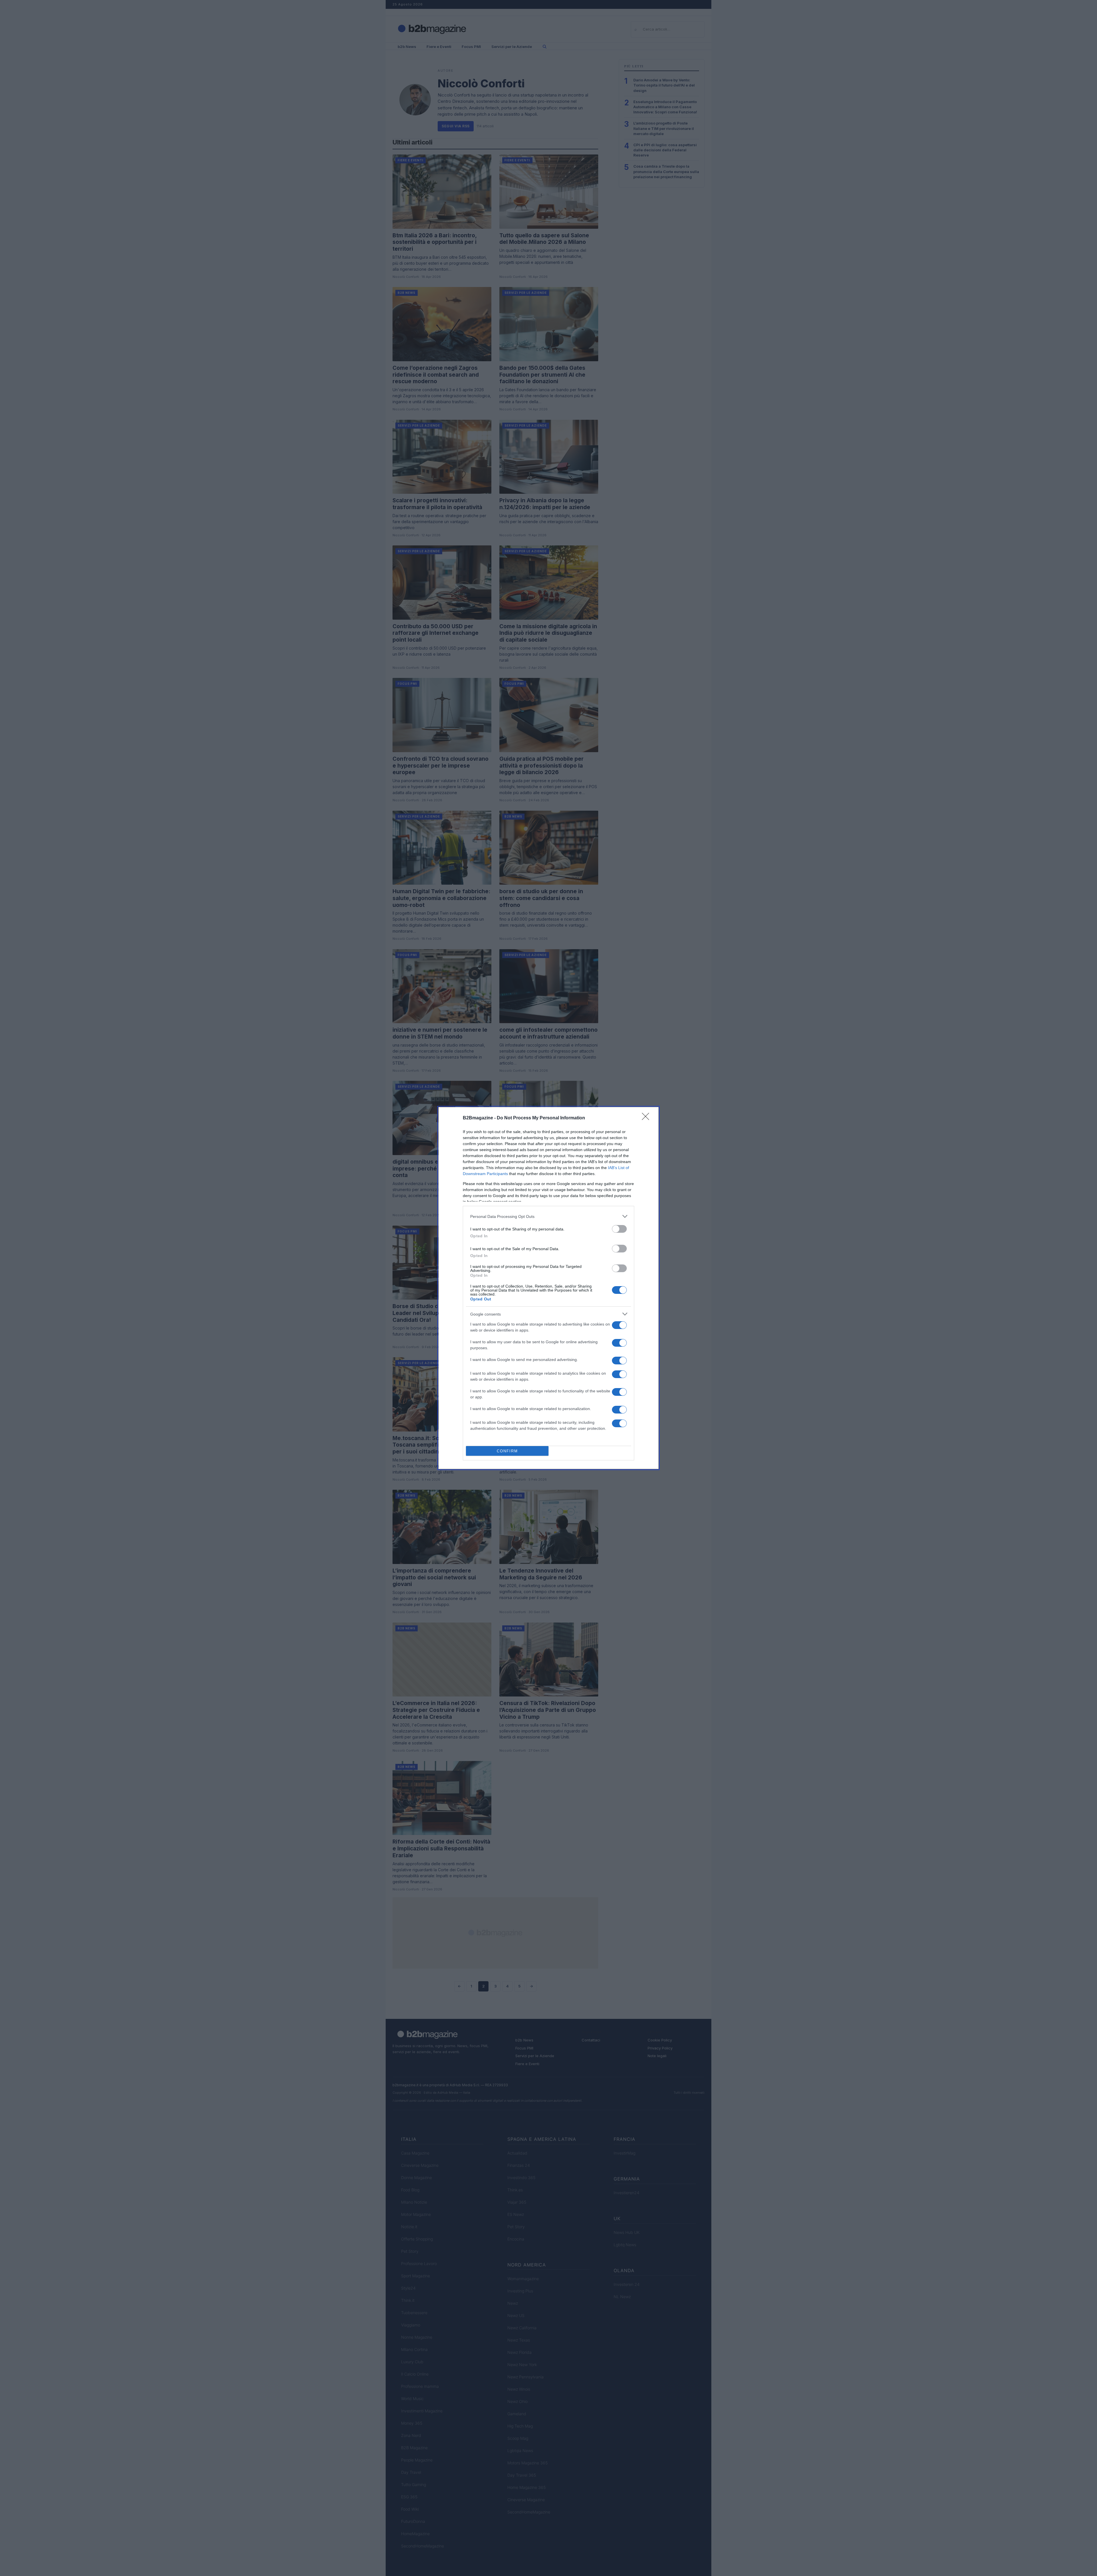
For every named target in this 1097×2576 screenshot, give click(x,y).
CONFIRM (507, 1451)
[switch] (619, 1229)
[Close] (647, 1118)
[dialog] (548, 1288)
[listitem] (548, 1216)
